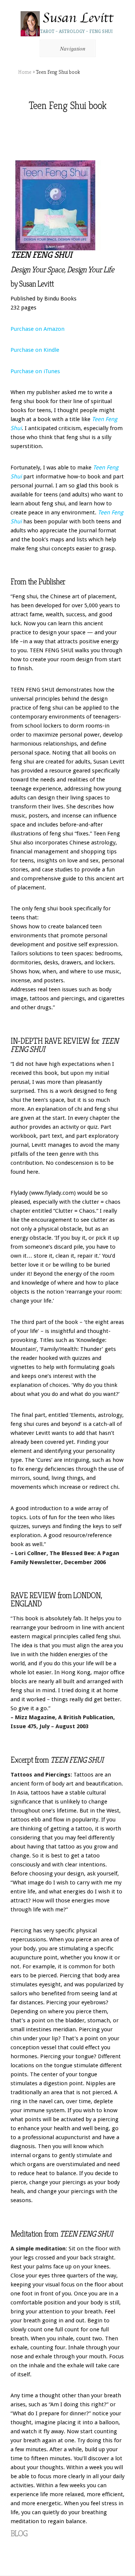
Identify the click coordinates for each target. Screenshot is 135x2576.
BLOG (19, 2533)
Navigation (73, 48)
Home (25, 72)
